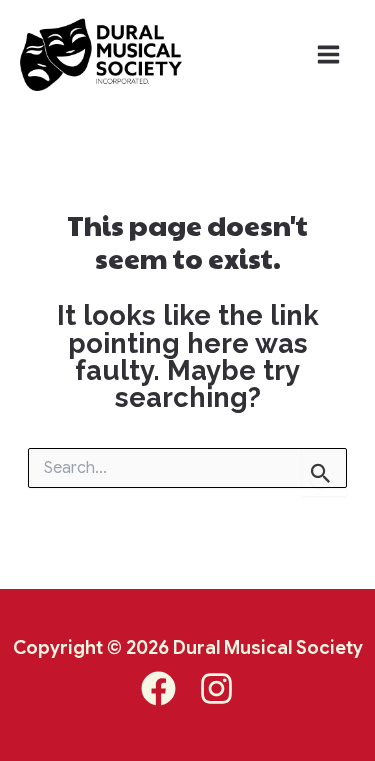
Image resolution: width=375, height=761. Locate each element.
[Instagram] (216, 688)
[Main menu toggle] (329, 54)
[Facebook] (158, 688)
